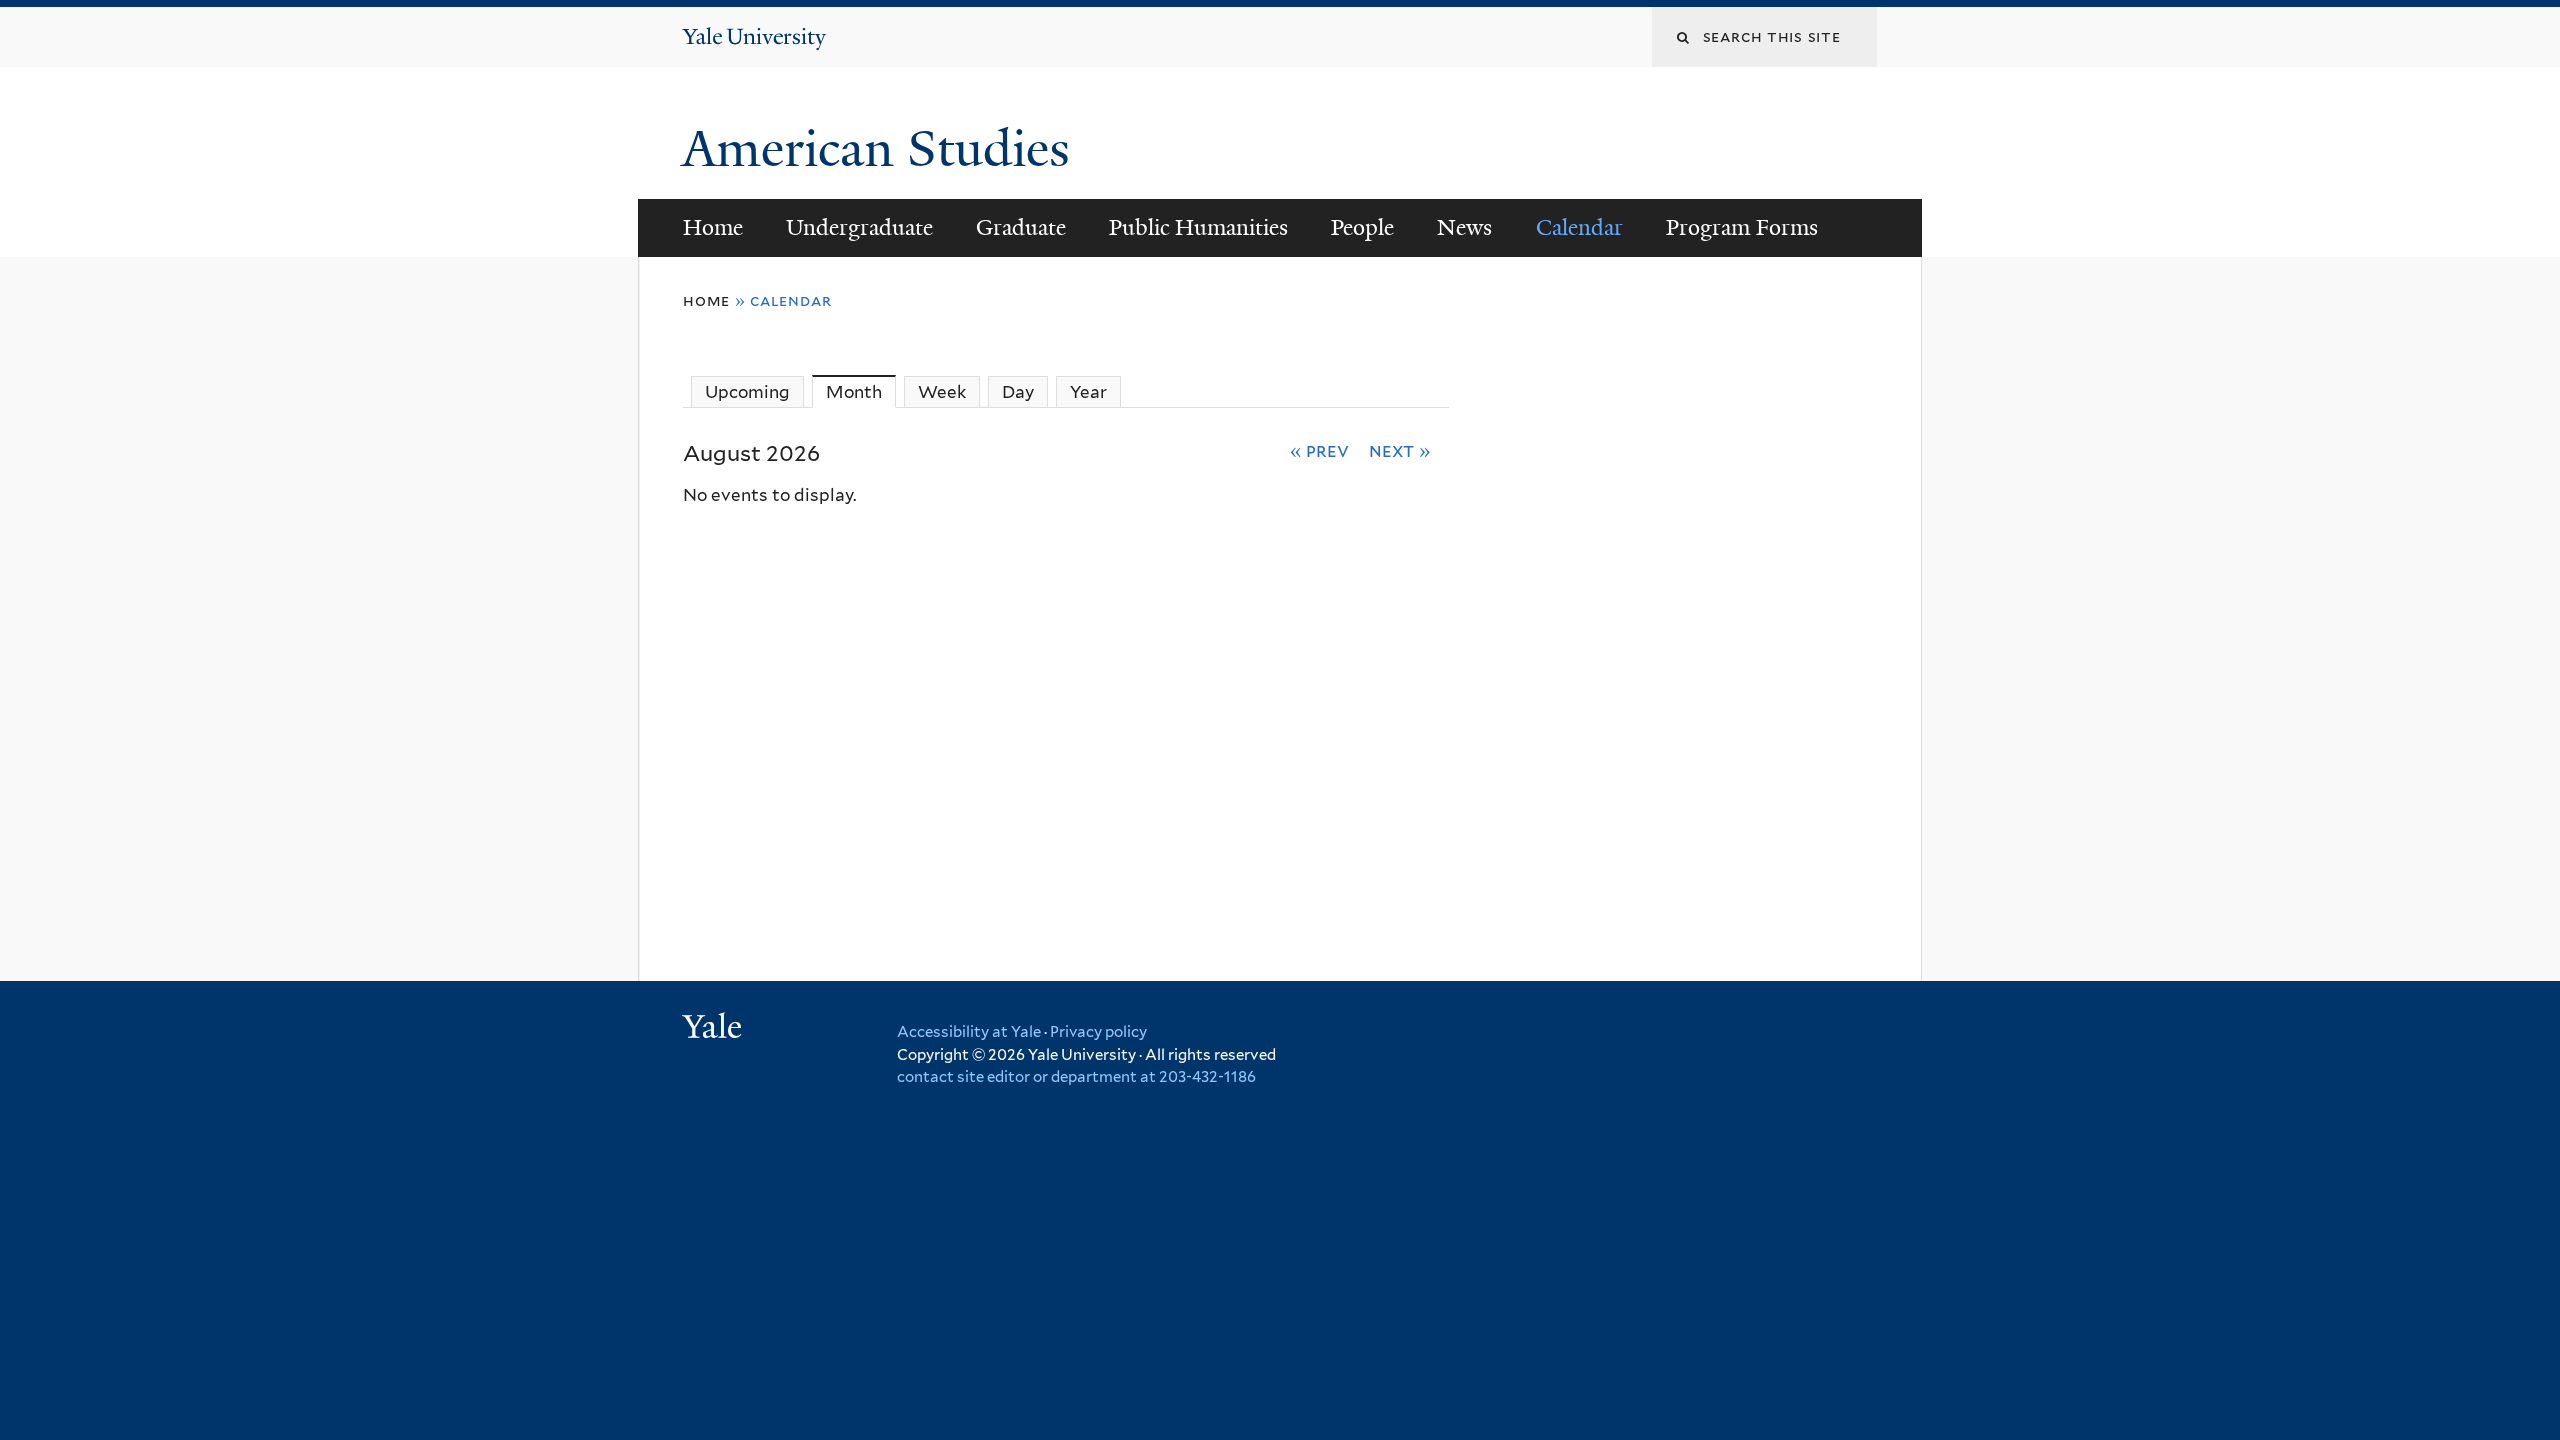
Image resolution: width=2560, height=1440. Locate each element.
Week (942, 392)
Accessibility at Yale (969, 1032)
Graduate (1021, 227)
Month (861, 392)
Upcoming (747, 392)
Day (1018, 392)
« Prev (1320, 450)
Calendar (1579, 227)
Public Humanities (1198, 227)
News (1464, 227)
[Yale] (715, 1029)
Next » (1400, 450)
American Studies (882, 149)
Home (713, 227)
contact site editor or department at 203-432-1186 (1076, 1077)
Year (1088, 392)
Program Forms (1742, 227)
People (1362, 227)
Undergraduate (859, 227)
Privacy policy (1098, 1032)
